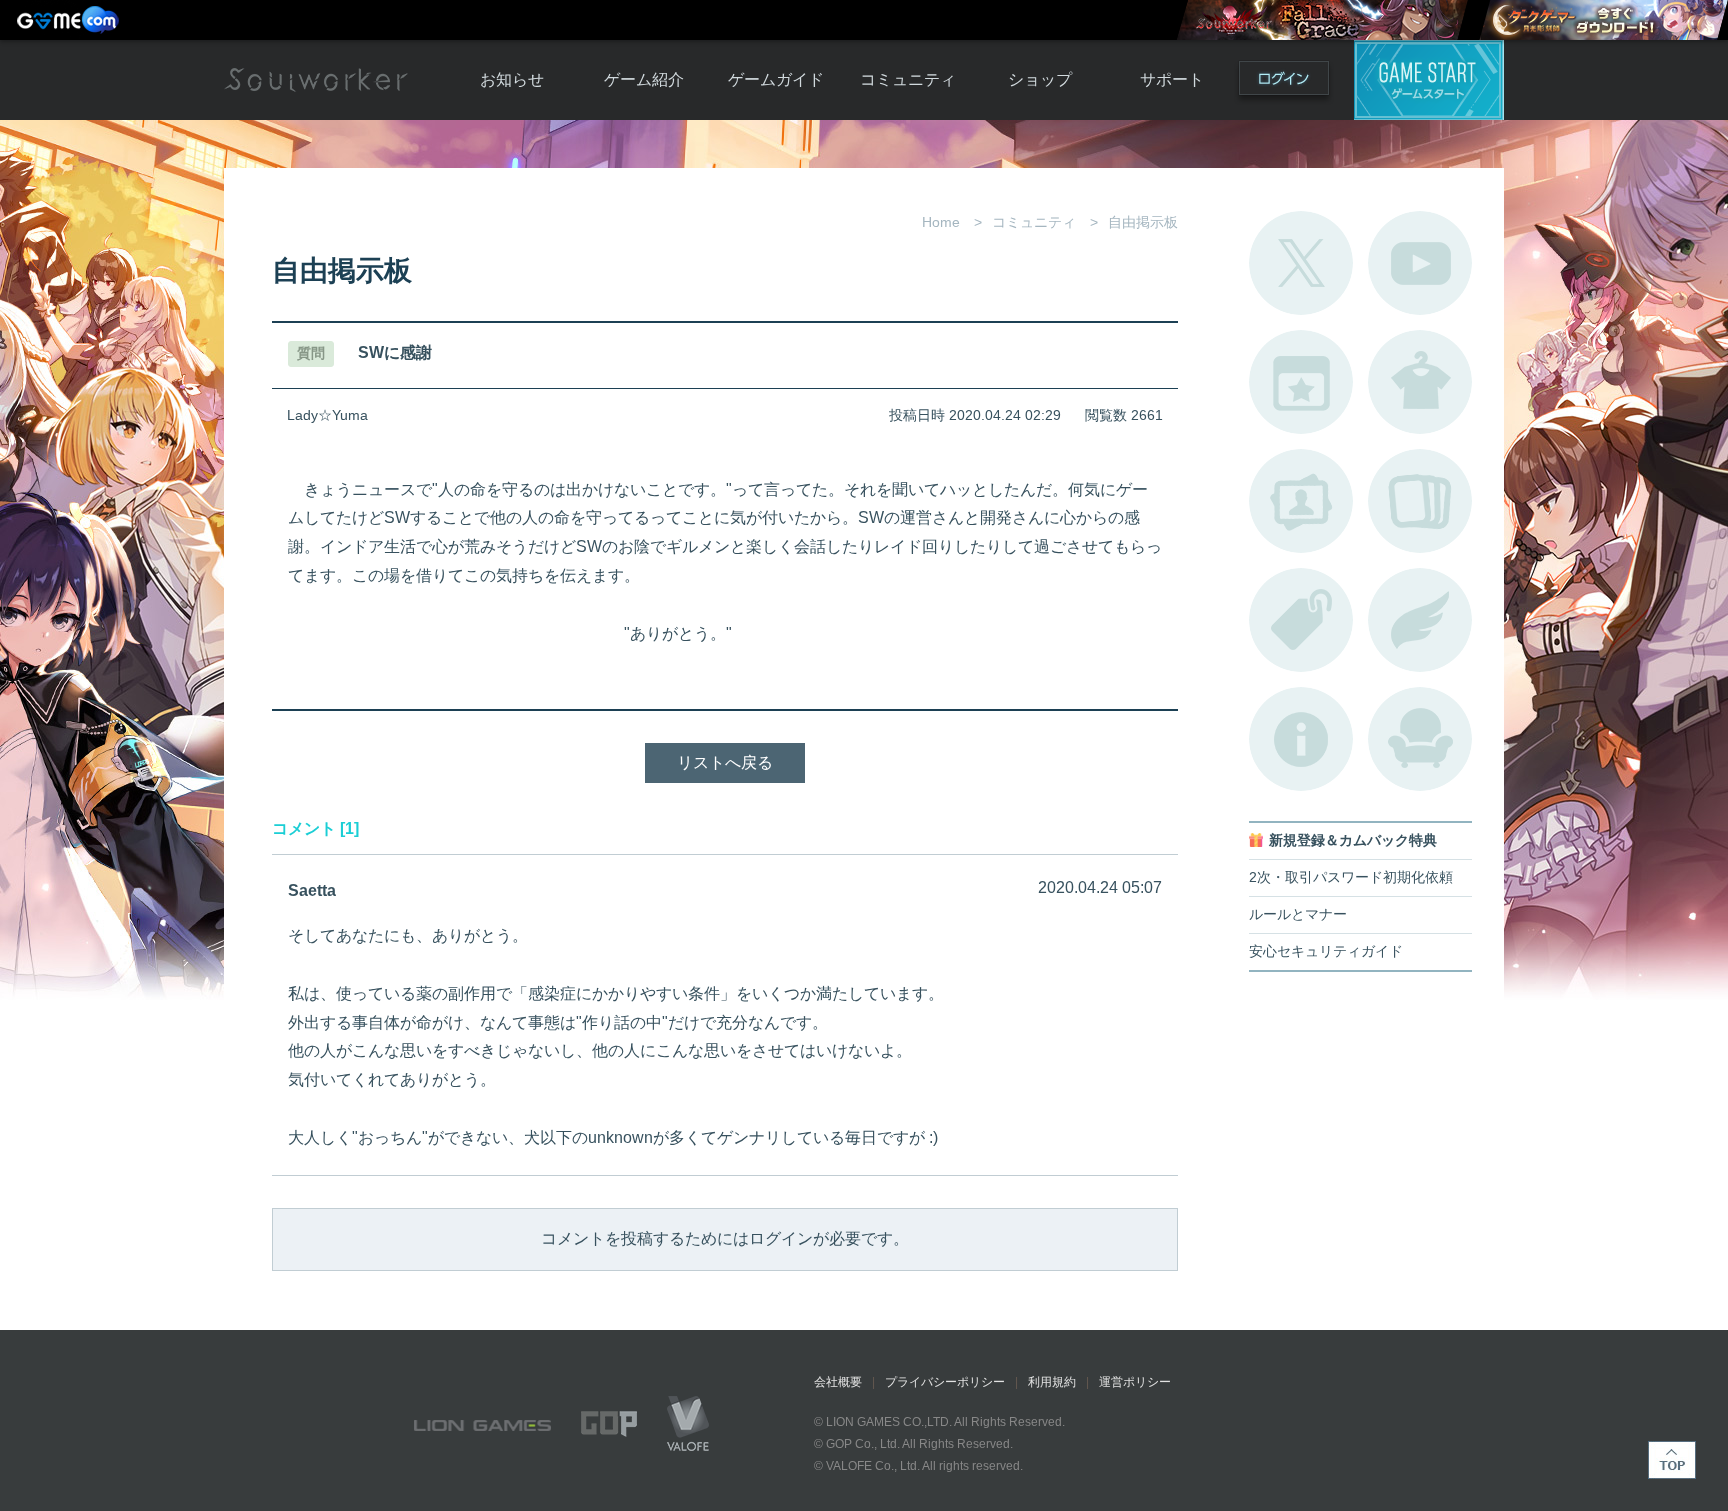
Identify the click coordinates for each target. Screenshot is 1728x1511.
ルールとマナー (1298, 914)
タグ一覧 (1301, 620)
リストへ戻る (725, 762)
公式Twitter (1301, 263)
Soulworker (316, 80)
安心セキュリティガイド (1326, 951)
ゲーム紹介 (644, 79)
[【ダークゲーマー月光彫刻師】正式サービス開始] (1603, 20)
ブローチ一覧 (1420, 620)
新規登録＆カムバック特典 (1353, 840)
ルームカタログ (1420, 739)
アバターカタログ (1420, 382)
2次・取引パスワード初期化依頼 (1351, 877)
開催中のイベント (1301, 382)
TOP (1672, 1460)
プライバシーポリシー (945, 1382)
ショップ (1040, 79)
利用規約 (1052, 1382)
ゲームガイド (776, 79)
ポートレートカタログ (1301, 501)
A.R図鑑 (1420, 501)
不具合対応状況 (1301, 739)
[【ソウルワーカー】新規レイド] (1322, 20)
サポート (1172, 79)
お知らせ (512, 79)
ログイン (1284, 82)
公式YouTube (1420, 263)
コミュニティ (908, 79)
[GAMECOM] (70, 20)
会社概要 (838, 1382)
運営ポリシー (1135, 1382)
